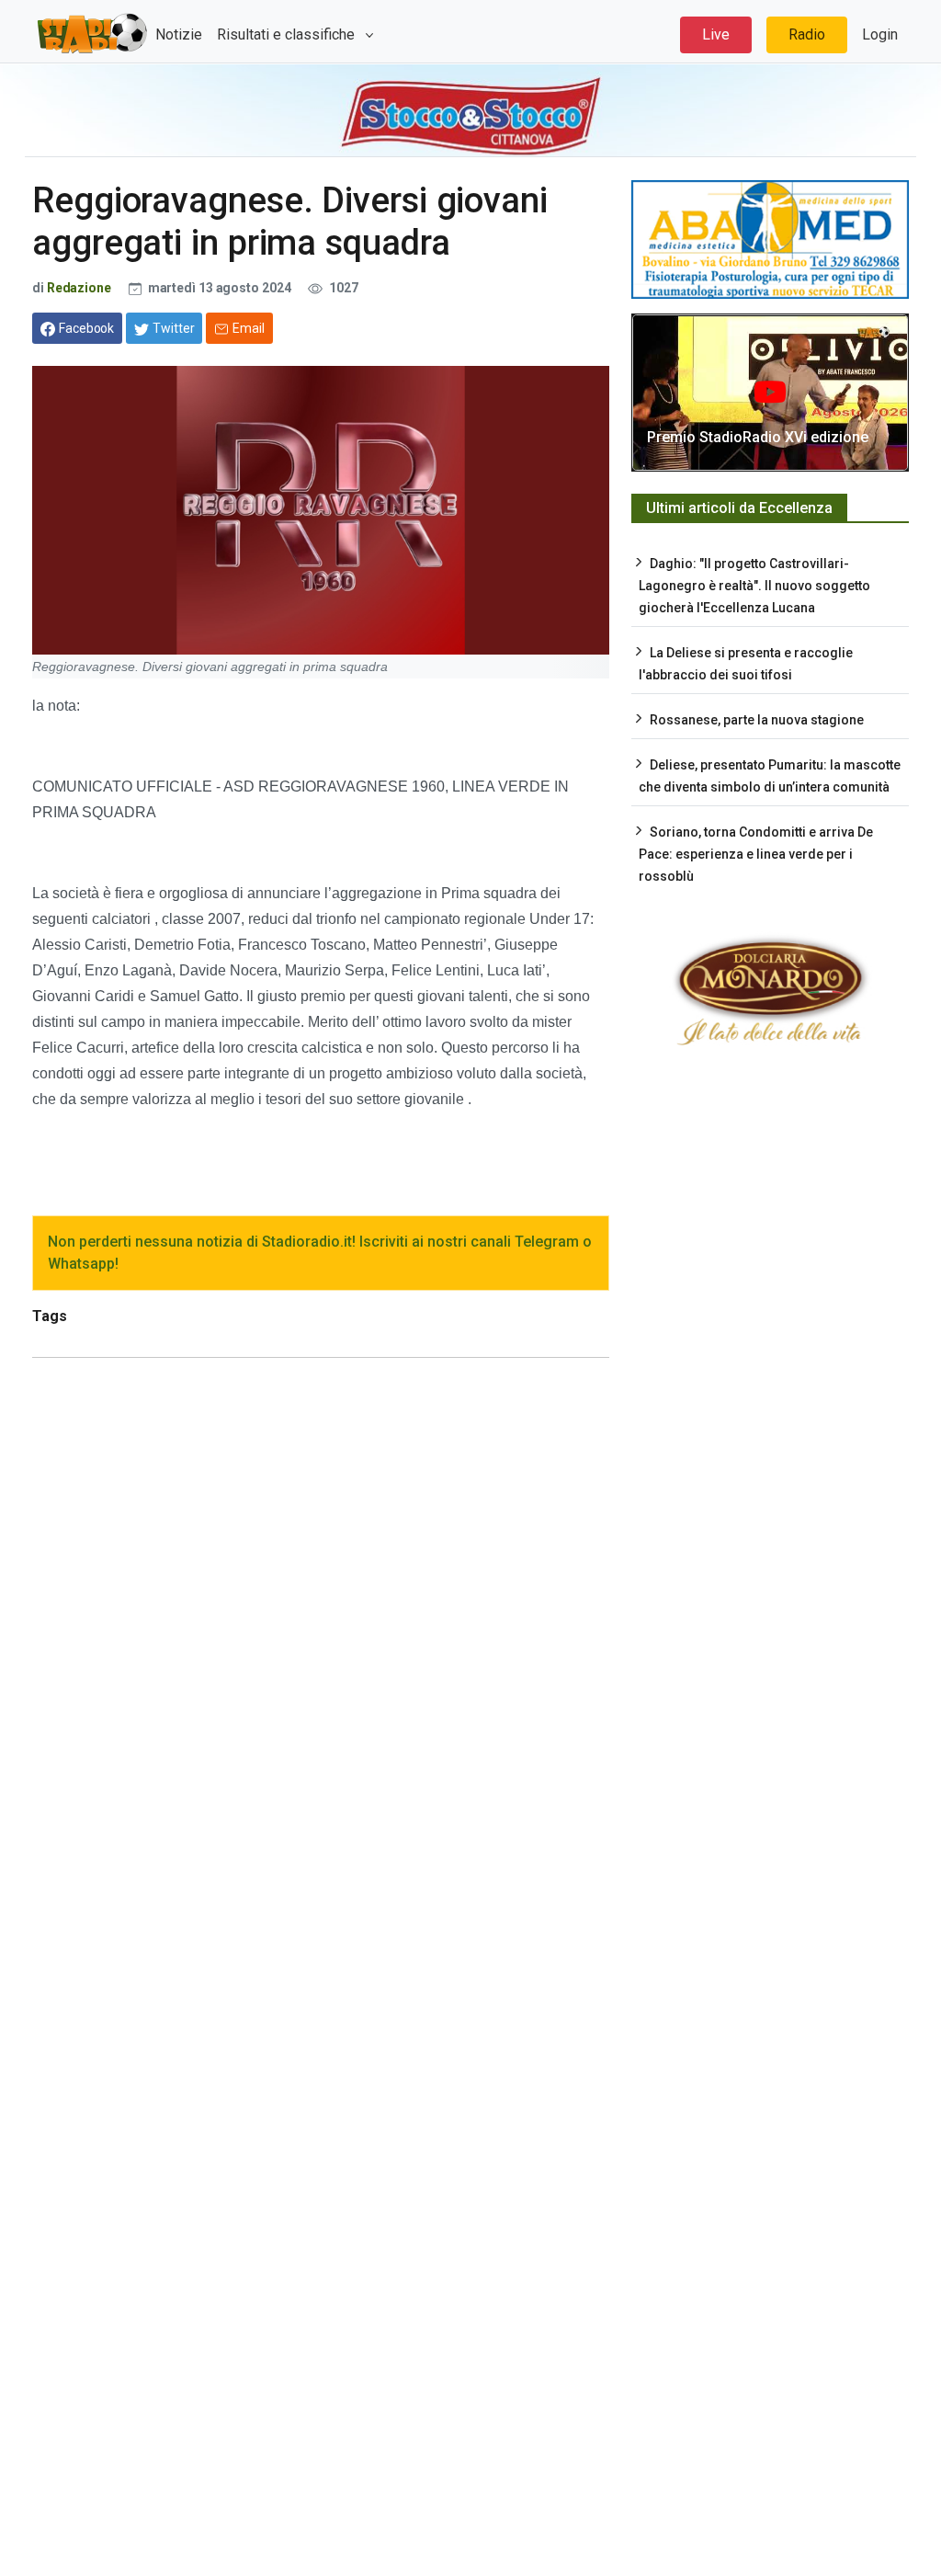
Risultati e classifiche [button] (288, 34)
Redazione (79, 288)
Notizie (179, 34)
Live (716, 34)
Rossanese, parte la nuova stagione (757, 720)
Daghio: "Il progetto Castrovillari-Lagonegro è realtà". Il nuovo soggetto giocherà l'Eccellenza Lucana (754, 586)
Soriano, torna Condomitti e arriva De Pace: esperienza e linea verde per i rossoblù (756, 854)
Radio (807, 34)
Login (880, 34)
